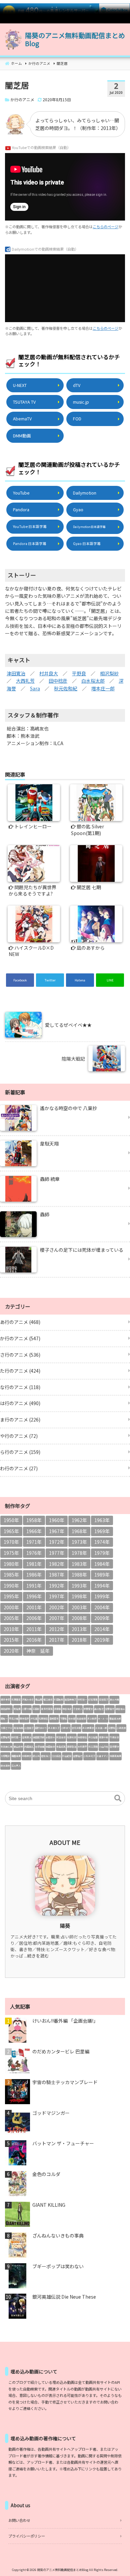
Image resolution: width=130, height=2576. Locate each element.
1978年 (79, 1553)
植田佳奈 (50, 1747)
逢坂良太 (27, 1737)
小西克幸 (121, 1728)
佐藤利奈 (72, 1737)
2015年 (11, 1640)
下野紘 (63, 1719)
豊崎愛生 (54, 1719)
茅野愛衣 (88, 1709)
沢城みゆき (28, 1700)
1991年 (34, 1586)
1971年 (34, 1542)
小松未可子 (89, 1756)
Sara (35, 688)
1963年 (102, 1520)
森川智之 (99, 1709)
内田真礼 (29, 1747)
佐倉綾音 (81, 1719)
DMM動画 (22, 436)
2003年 (79, 1607)
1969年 (102, 1531)
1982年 (57, 1564)
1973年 (79, 1542)
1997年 (57, 1596)
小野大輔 (27, 1709)
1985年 (11, 1575)
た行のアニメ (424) (20, 1371)
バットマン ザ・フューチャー (63, 2143)
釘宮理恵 (93, 1700)
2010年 (11, 1629)
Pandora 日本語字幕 (30, 544)
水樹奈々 (50, 1737)
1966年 (34, 1531)
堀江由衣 (48, 1700)
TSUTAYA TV (24, 402)
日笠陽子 (104, 1700)
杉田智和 (59, 1700)
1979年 (102, 1553)
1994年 (102, 1586)
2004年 (102, 1607)
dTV (77, 385)
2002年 (57, 1607)
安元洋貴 (76, 1728)
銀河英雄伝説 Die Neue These (64, 2297)
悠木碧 (72, 1719)
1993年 (79, 1586)
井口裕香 (93, 1737)
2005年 (11, 1618)
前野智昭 (5, 1737)
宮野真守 (110, 1709)
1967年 (57, 1531)
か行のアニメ (22, 99)
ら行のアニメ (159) (20, 1452)
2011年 (34, 1629)
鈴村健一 (16, 1737)
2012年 (57, 1629)
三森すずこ (102, 1756)
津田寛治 (16, 673)
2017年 (57, 1640)
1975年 (11, 1553)
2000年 (11, 1607)
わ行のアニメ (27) (19, 1468)
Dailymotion (85, 493)
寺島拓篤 (61, 1747)
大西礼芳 (25, 681)
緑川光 (36, 1756)
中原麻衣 (27, 1756)
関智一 (4, 1719)
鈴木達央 (5, 1766)
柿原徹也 (82, 1737)
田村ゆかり (41, 1728)
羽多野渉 (114, 1747)
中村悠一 (82, 1700)
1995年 (11, 1596)
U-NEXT (20, 385)
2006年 (34, 1618)
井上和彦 (92, 1719)
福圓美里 (16, 1756)
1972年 (57, 1542)
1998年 (79, 1596)
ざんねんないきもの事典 (58, 2236)
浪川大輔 (114, 1700)
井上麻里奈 (88, 1728)
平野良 (79, 673)
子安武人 (78, 1709)
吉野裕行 (78, 1756)
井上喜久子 (54, 1728)
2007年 (57, 1618)
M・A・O (103, 1719)
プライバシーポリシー (27, 2536)
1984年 (102, 1564)
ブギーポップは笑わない (58, 2266)
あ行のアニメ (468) (20, 1322)
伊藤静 (57, 1709)
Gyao (78, 509)
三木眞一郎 (101, 1728)
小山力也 (104, 1747)
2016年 (34, 1640)
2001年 (34, 1607)
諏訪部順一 (6, 1709)
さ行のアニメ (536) (20, 1355)
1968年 (79, 1531)
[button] (118, 1798)
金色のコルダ (46, 2174)
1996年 (34, 1596)
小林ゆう (66, 1728)
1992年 (57, 1586)
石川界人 (16, 1766)
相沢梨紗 (109, 673)
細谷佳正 (120, 1709)
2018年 (79, 1640)
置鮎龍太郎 (115, 1719)
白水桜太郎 (93, 681)
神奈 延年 (38, 1651)
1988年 (79, 1575)
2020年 (11, 1651)
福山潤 (38, 1700)
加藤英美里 (115, 1756)
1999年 (102, 1596)
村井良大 (49, 673)
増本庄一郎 (103, 688)
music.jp (81, 402)
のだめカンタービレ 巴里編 (61, 2052)
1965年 (11, 1531)
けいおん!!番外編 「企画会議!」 (65, 2021)
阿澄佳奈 (61, 1737)
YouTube (21, 493)
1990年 (11, 1586)
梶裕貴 (17, 1709)
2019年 (102, 1640)
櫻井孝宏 (5, 1700)
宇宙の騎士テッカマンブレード (65, 2082)
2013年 (79, 1629)
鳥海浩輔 (18, 1728)
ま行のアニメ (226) (20, 1419)
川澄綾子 (29, 1728)
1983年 (79, 1564)
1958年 (34, 1520)
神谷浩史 (67, 1709)
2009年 (102, 1618)
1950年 (11, 1520)
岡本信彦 (24, 1719)
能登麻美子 (70, 1700)
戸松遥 (34, 1719)
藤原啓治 (72, 1747)
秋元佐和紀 (66, 688)
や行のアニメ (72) (19, 1436)
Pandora (21, 509)
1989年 (102, 1575)
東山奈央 (18, 1747)
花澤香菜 (16, 1700)
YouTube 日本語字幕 (30, 526)
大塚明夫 (5, 1756)
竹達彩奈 (114, 1737)
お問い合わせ (19, 2520)
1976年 (34, 1553)
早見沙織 (14, 1719)
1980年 (11, 1564)
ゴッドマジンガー (51, 2113)
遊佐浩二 (46, 1756)
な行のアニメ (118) (20, 1387)
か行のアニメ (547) (20, 1338)
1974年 (102, 1542)
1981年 (34, 1564)
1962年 (79, 1520)
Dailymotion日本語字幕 (89, 527)
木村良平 (82, 1747)
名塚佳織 (40, 1747)
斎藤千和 (104, 1737)
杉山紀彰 (67, 1756)
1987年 (57, 1575)
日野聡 (112, 1728)
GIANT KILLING (49, 2205)
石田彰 (36, 1709)
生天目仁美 (6, 1747)
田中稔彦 (58, 681)
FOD (77, 419)
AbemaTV (22, 419)
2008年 (79, 1618)
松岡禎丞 (43, 1719)
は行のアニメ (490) (20, 1403)
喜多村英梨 (47, 1709)
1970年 (11, 1542)
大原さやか (6, 1728)
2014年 (102, 1629)
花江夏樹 (93, 1747)
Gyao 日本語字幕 (87, 544)
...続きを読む (37, 1956)
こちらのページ (105, 227)
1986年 (34, 1575)
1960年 (57, 1520)
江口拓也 (56, 1756)
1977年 (57, 1553)
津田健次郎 (38, 1737)
